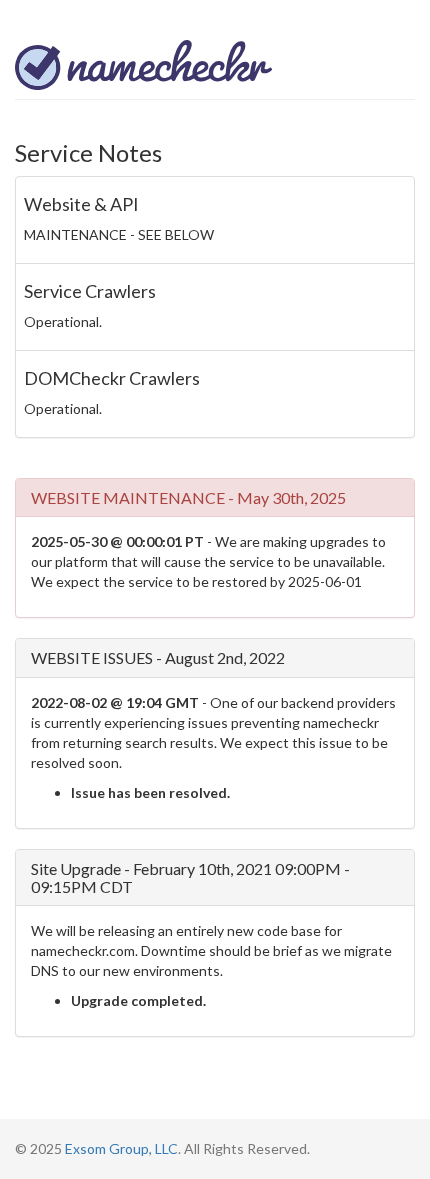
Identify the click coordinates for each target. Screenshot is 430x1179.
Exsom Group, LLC (121, 1148)
